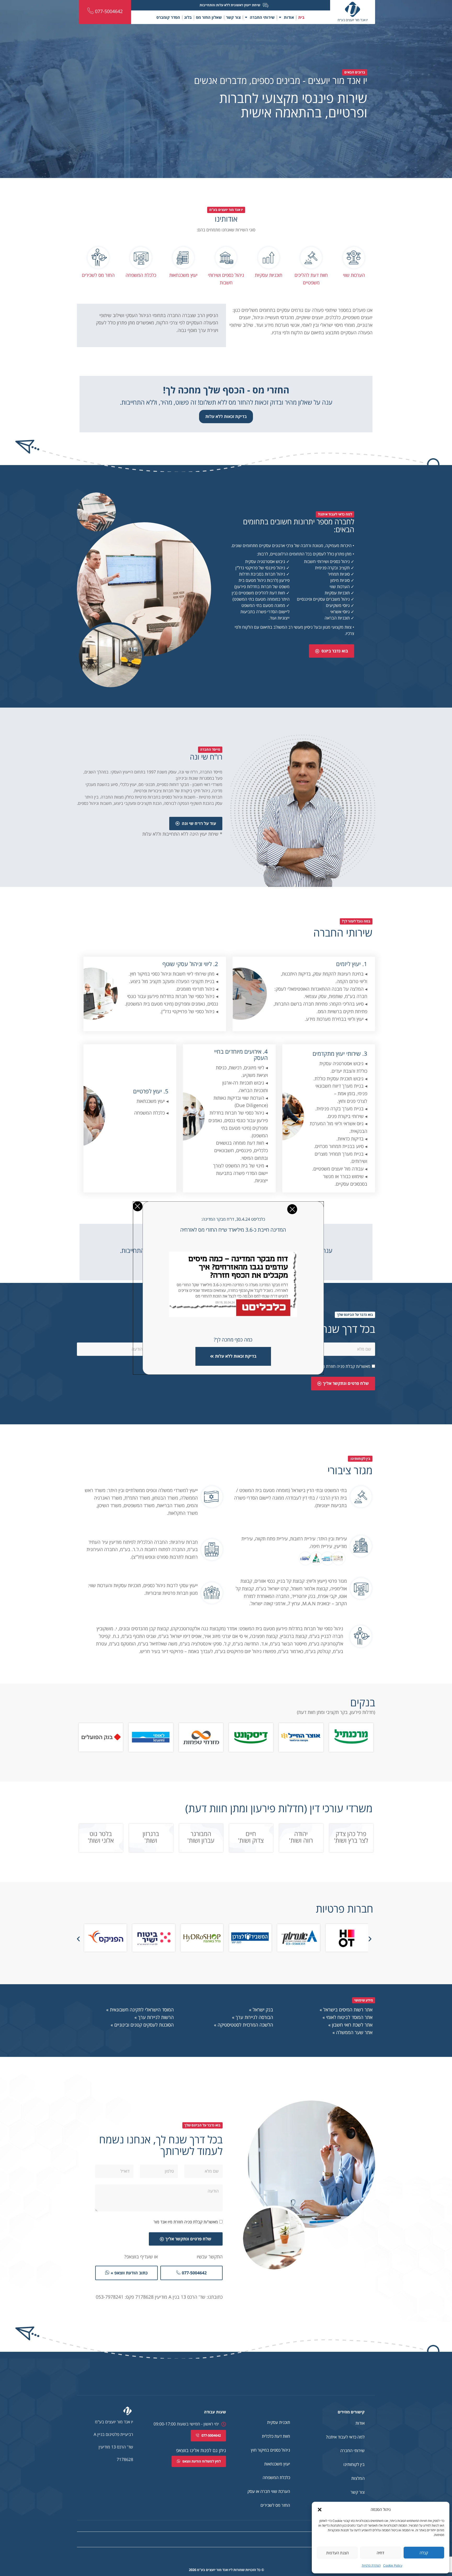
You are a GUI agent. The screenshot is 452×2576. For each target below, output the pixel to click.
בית (301, 17)
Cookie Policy (393, 2565)
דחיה (380, 2553)
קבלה (424, 2553)
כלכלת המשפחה (141, 275)
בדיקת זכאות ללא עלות (226, 416)
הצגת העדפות (337, 2553)
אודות (289, 17)
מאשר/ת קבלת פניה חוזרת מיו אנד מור (186, 2222)
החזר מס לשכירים (98, 275)
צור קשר (233, 17)
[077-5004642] (91, 11)
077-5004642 (109, 11)
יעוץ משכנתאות (183, 275)
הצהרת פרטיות (371, 2565)
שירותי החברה (262, 17)
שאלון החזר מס (209, 17)
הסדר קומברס (168, 17)
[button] (320, 2510)
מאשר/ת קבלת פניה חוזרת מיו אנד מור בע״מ (333, 1367)
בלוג (188, 17)
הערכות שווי (354, 275)
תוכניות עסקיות (269, 275)
